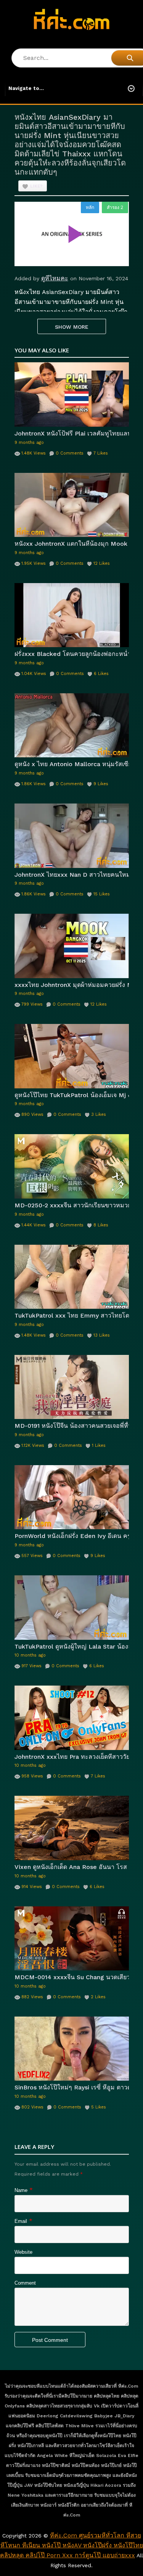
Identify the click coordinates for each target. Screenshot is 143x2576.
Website (23, 2252)
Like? (36, 186)
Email (21, 2221)
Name (21, 2190)
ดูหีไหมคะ (55, 278)
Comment (25, 2283)
